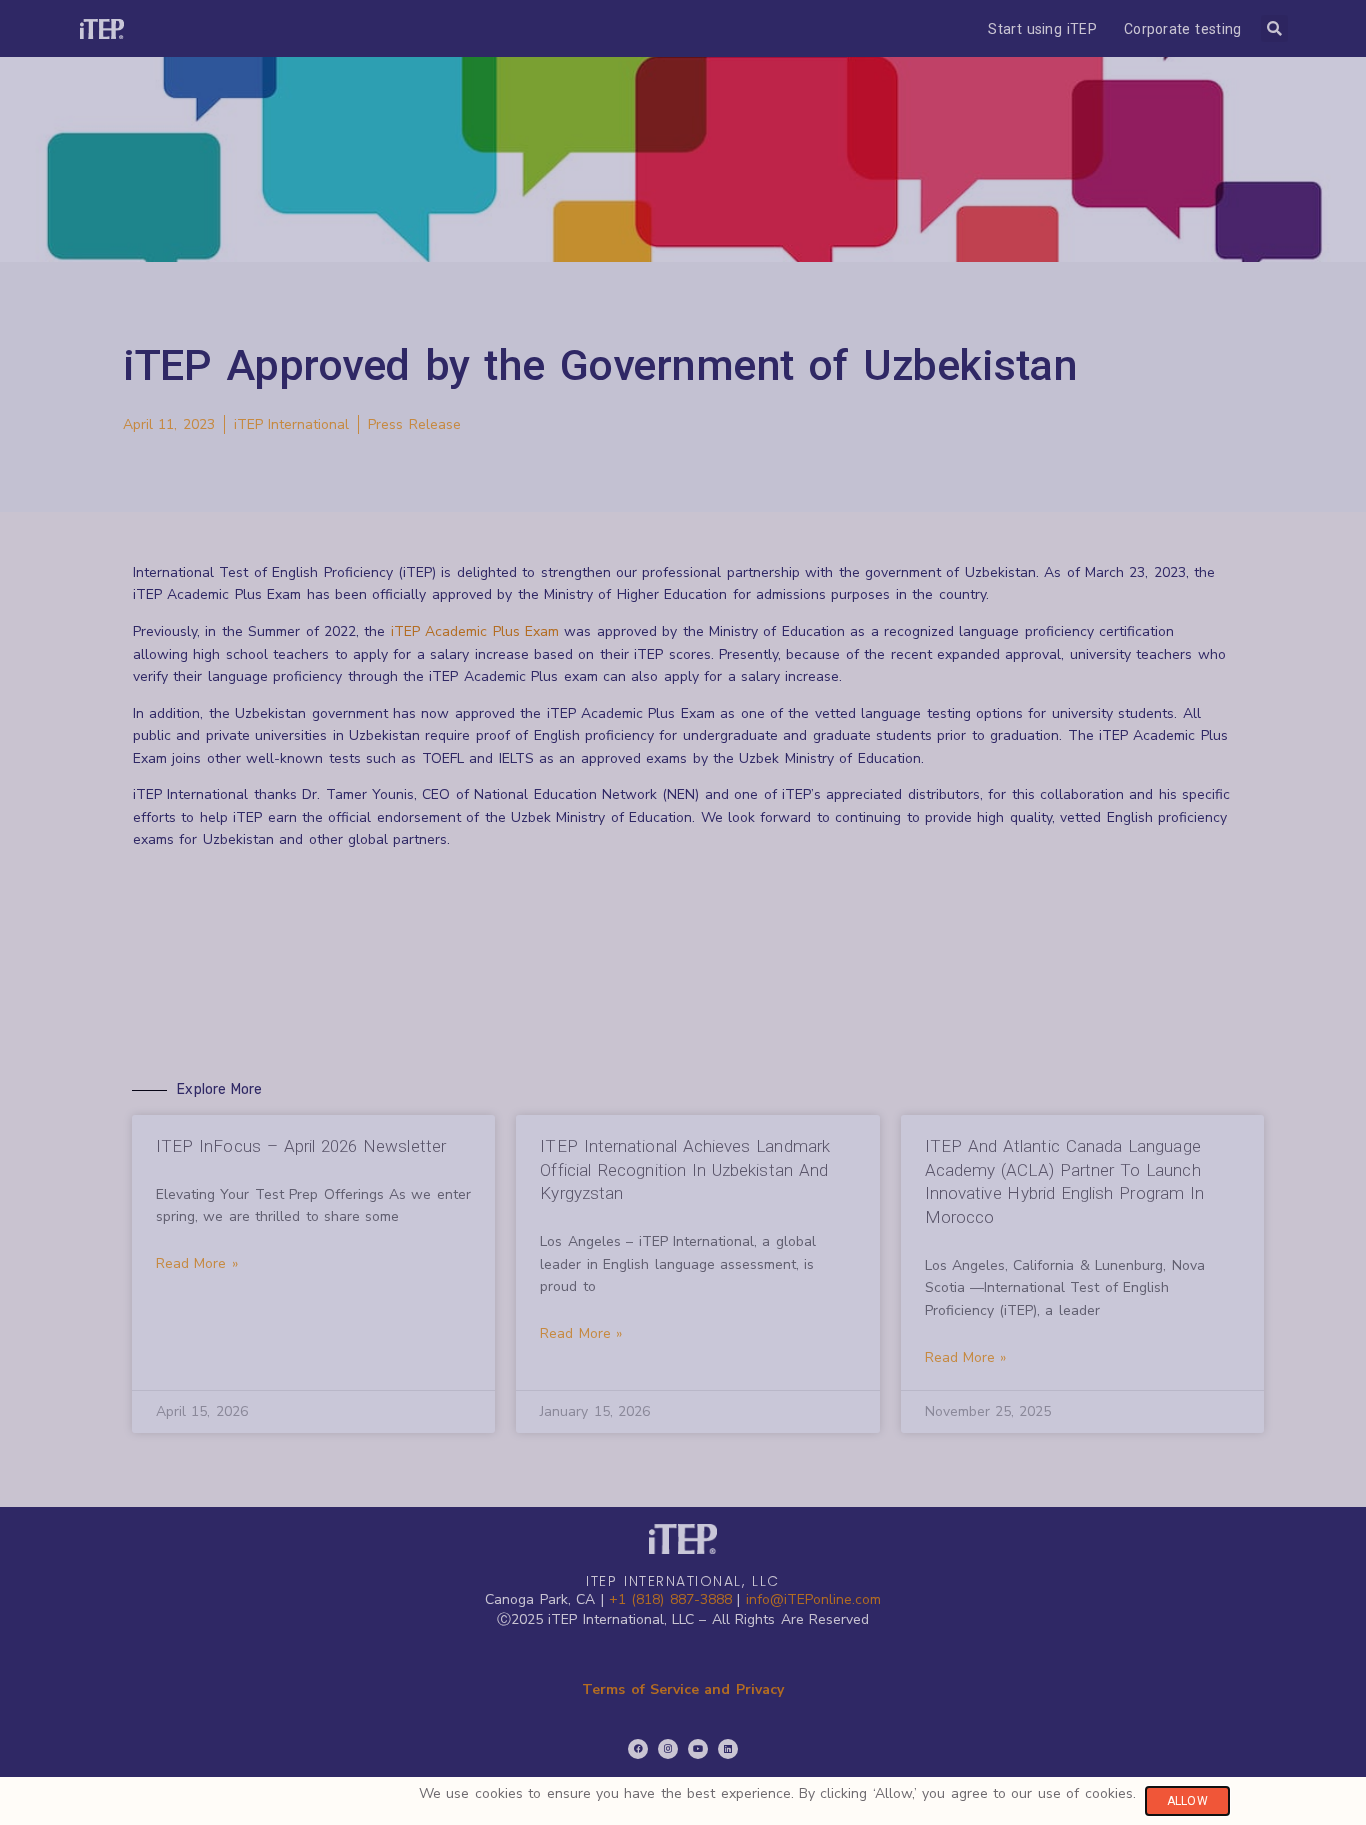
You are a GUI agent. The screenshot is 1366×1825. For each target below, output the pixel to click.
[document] (683, 912)
